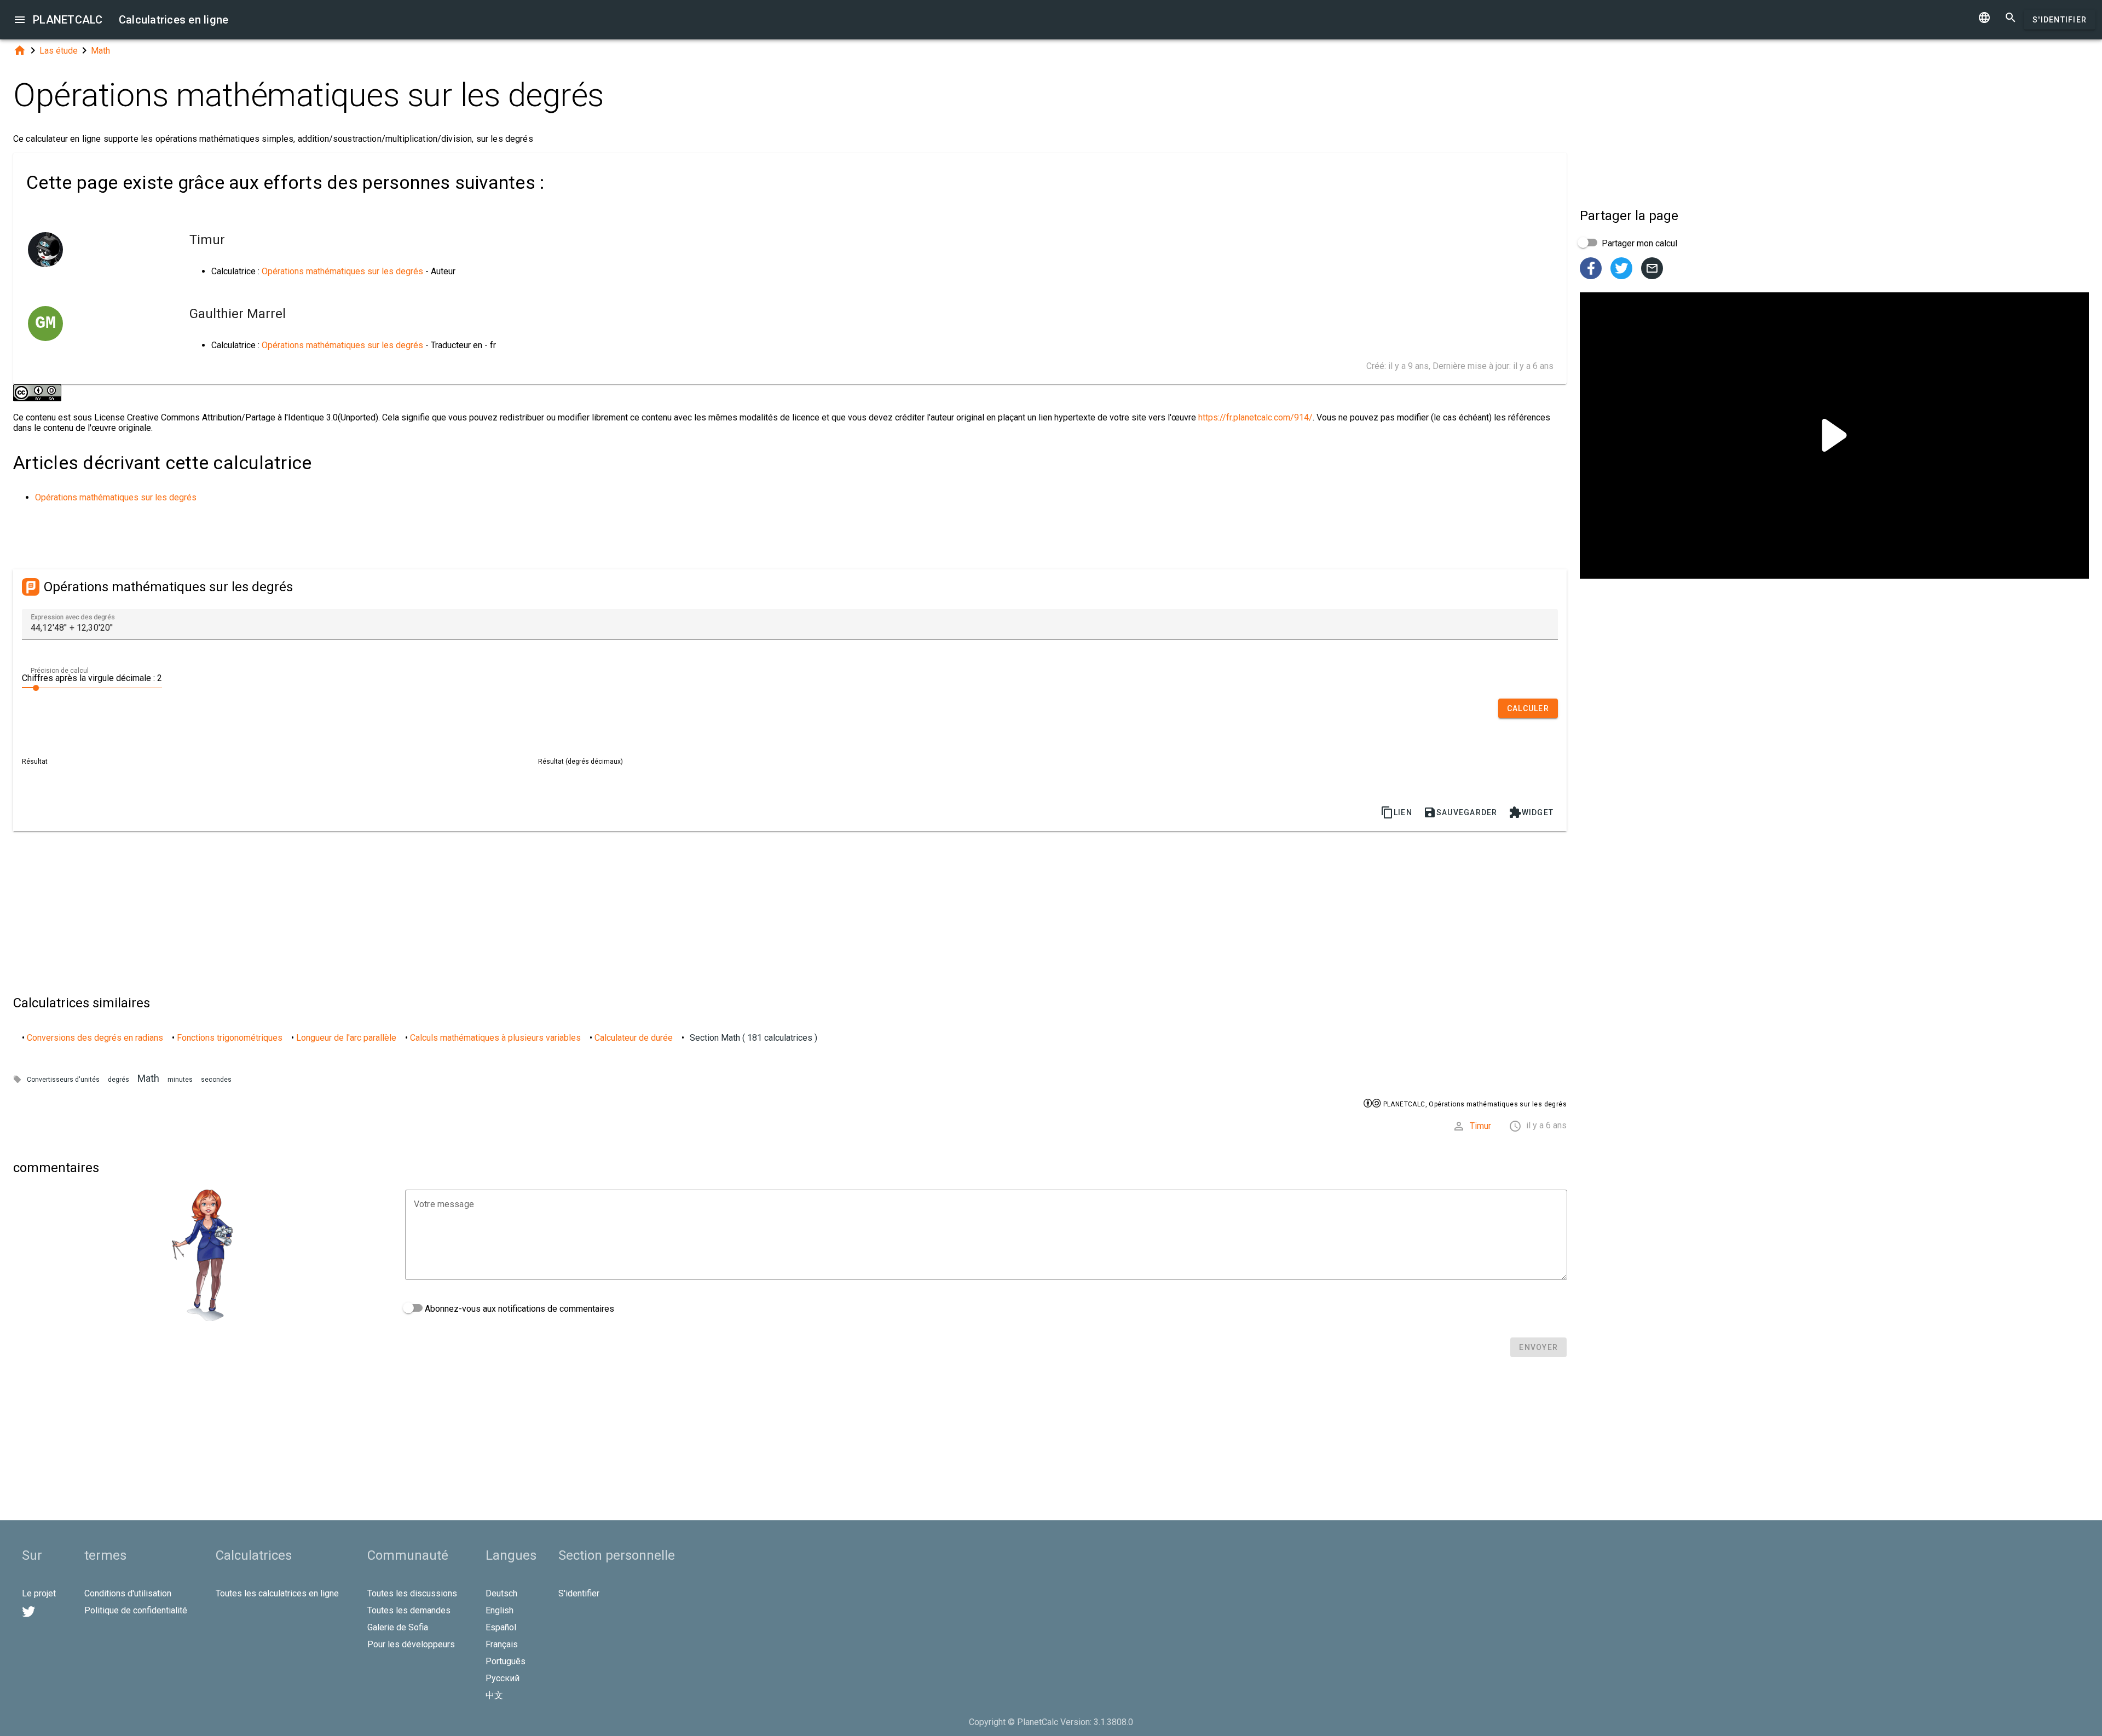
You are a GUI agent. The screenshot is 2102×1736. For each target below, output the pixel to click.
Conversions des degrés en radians (95, 1038)
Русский (503, 1678)
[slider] (92, 687)
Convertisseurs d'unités (63, 1080)
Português (506, 1661)
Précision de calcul (60, 671)
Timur (1480, 1126)
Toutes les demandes (409, 1610)
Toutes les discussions (412, 1593)
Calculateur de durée (634, 1038)
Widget (1531, 812)
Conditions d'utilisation (128, 1593)
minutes (180, 1080)
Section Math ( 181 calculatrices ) (753, 1038)
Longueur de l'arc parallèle (346, 1038)
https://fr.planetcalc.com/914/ (1255, 417)
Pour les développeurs (411, 1644)
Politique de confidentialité (136, 1610)
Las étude (59, 51)
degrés (119, 1080)
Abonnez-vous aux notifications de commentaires (518, 1309)
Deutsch (501, 1593)
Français (502, 1644)
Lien (1396, 812)
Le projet (39, 1593)
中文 (494, 1695)
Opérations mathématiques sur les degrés (342, 271)
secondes (216, 1080)
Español (501, 1627)
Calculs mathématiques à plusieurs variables (495, 1038)
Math (100, 51)
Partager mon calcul (1638, 243)
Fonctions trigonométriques (230, 1038)
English (499, 1610)
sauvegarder (1460, 812)
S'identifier (2060, 20)
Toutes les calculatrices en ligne (277, 1593)
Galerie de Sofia (398, 1627)
